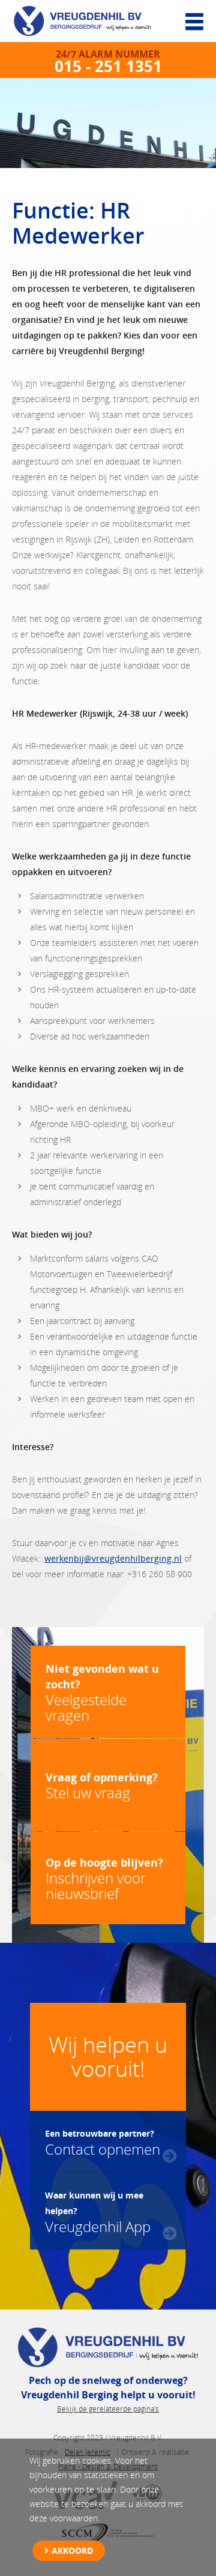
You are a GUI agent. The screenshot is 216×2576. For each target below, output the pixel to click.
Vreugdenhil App (98, 2212)
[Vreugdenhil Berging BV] (90, 24)
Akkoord (72, 2550)
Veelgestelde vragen (102, 1693)
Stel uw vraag (102, 1786)
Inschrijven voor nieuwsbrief (104, 1879)
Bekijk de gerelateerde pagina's (108, 2409)
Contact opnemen (103, 2142)
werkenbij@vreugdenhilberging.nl (113, 1558)
